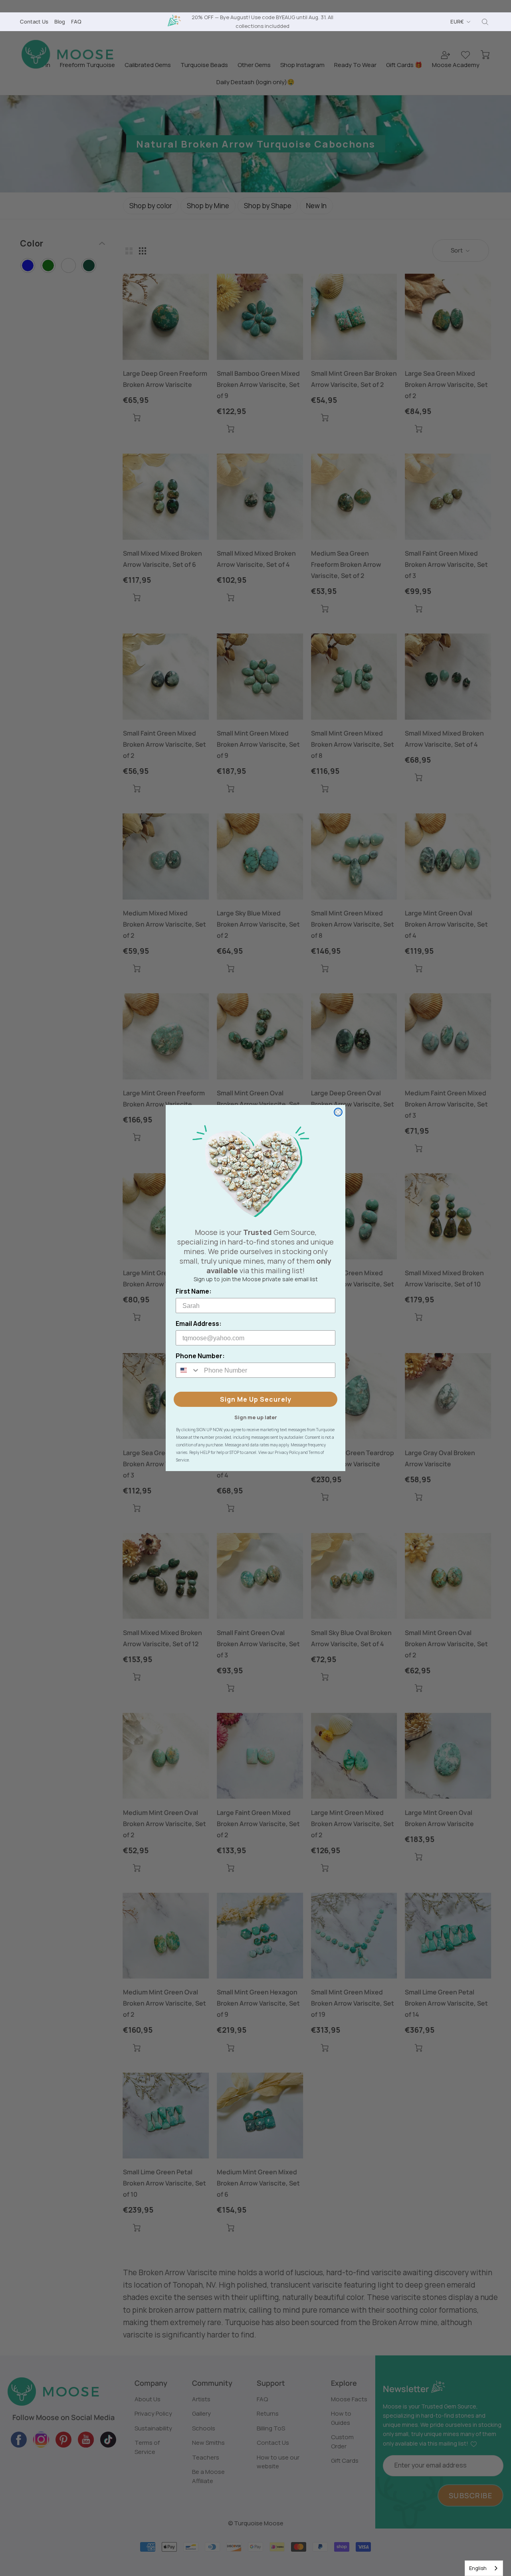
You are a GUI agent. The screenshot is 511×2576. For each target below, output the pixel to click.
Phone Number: (200, 1356)
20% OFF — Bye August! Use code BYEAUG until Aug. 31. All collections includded (262, 21)
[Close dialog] (338, 1112)
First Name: (194, 1291)
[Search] (485, 22)
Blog (60, 22)
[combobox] (484, 2568)
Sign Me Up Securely (256, 1399)
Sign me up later (256, 1417)
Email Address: (199, 1324)
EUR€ (457, 22)
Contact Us (34, 22)
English (478, 2568)
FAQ (76, 22)
